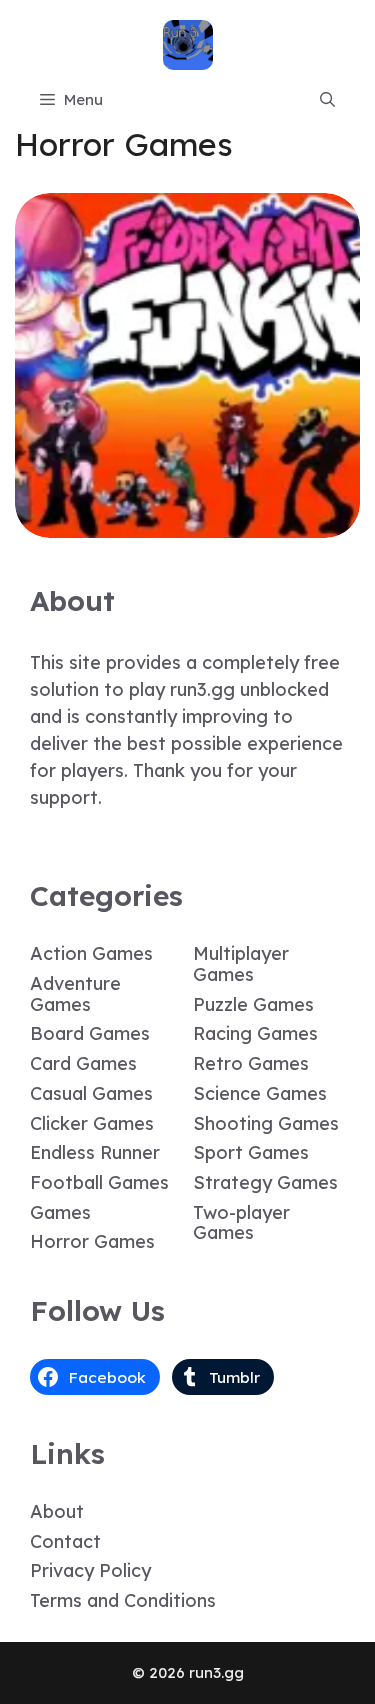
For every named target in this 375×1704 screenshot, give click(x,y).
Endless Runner (95, 1152)
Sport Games (251, 1152)
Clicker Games (92, 1123)
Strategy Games (265, 1182)
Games (60, 1212)
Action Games (91, 953)
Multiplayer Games (241, 964)
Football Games (99, 1182)
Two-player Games (241, 1223)
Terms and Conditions (123, 1600)
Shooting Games (266, 1123)
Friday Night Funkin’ (188, 523)
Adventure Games (75, 994)
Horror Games (92, 1241)
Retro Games (251, 1063)
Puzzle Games (253, 1004)
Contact (65, 1541)
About (57, 1511)
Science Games (260, 1093)
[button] (327, 100)
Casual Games (91, 1093)
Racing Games (255, 1033)
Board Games (90, 1033)
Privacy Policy (90, 1570)
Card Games (83, 1063)
